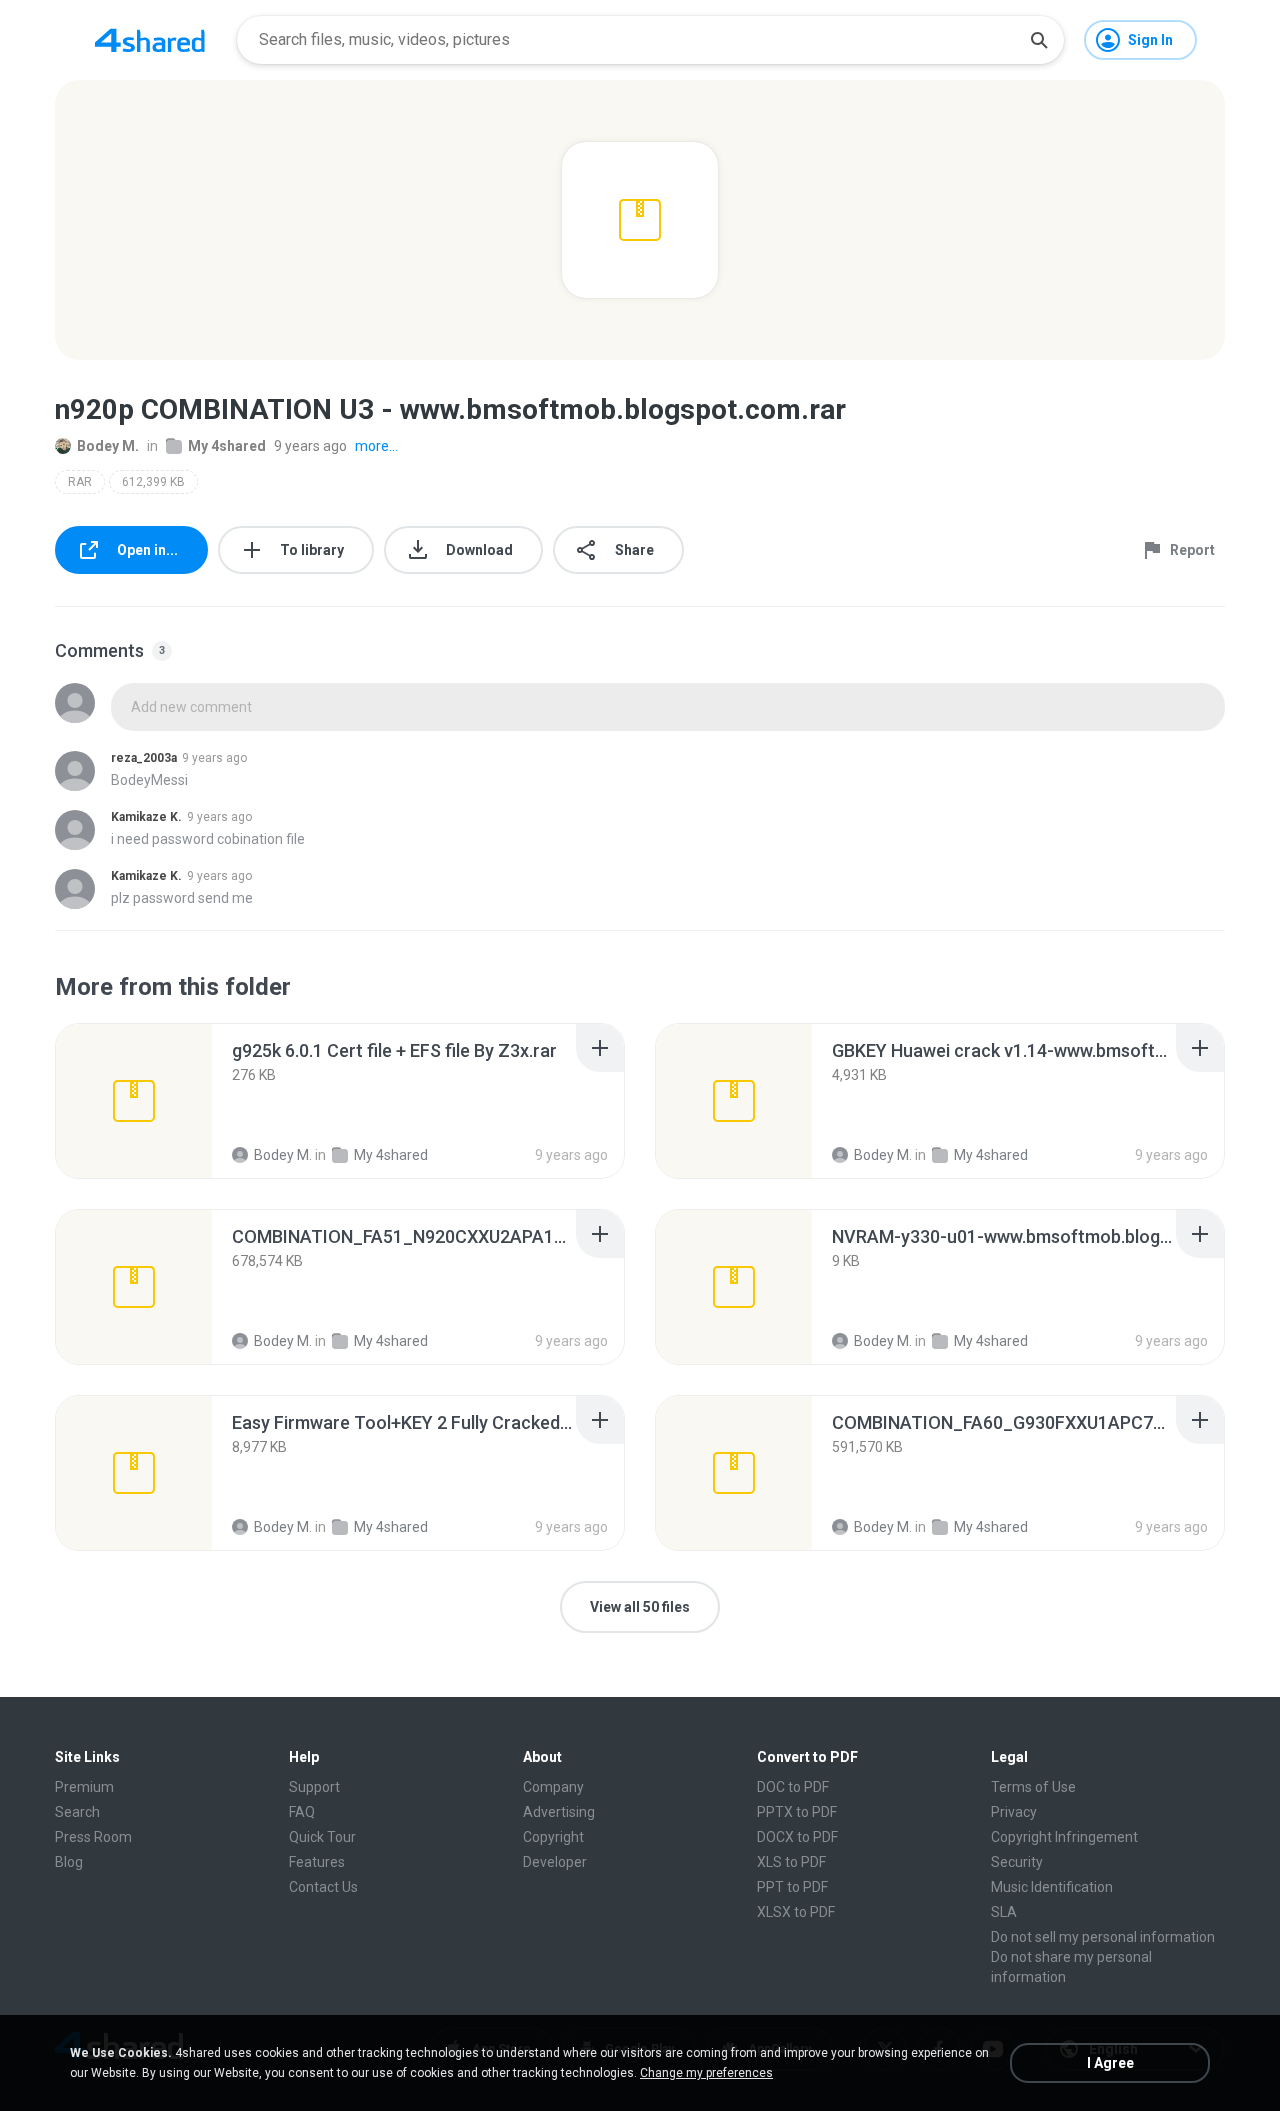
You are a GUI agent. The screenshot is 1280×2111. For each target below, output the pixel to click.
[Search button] (1039, 40)
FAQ (302, 1812)
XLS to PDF (791, 1862)
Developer (555, 1862)
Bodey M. (108, 446)
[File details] (134, 1101)
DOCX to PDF (797, 1837)
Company (553, 1787)
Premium (84, 1787)
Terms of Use (1033, 1787)
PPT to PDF (792, 1887)
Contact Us (323, 1887)
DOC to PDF (793, 1787)
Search (77, 1812)
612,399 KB (153, 482)
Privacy (1014, 1812)
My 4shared (227, 446)
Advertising (559, 1812)
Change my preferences (706, 2073)
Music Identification (1052, 1887)
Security (1017, 1862)
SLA (1004, 1912)
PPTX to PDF (797, 1812)
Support (314, 1787)
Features (317, 1862)
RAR (80, 482)
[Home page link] (150, 40)
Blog (69, 1862)
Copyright (553, 1837)
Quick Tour (322, 1837)
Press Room (93, 1837)
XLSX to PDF (796, 1912)
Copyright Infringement (1064, 1837)
